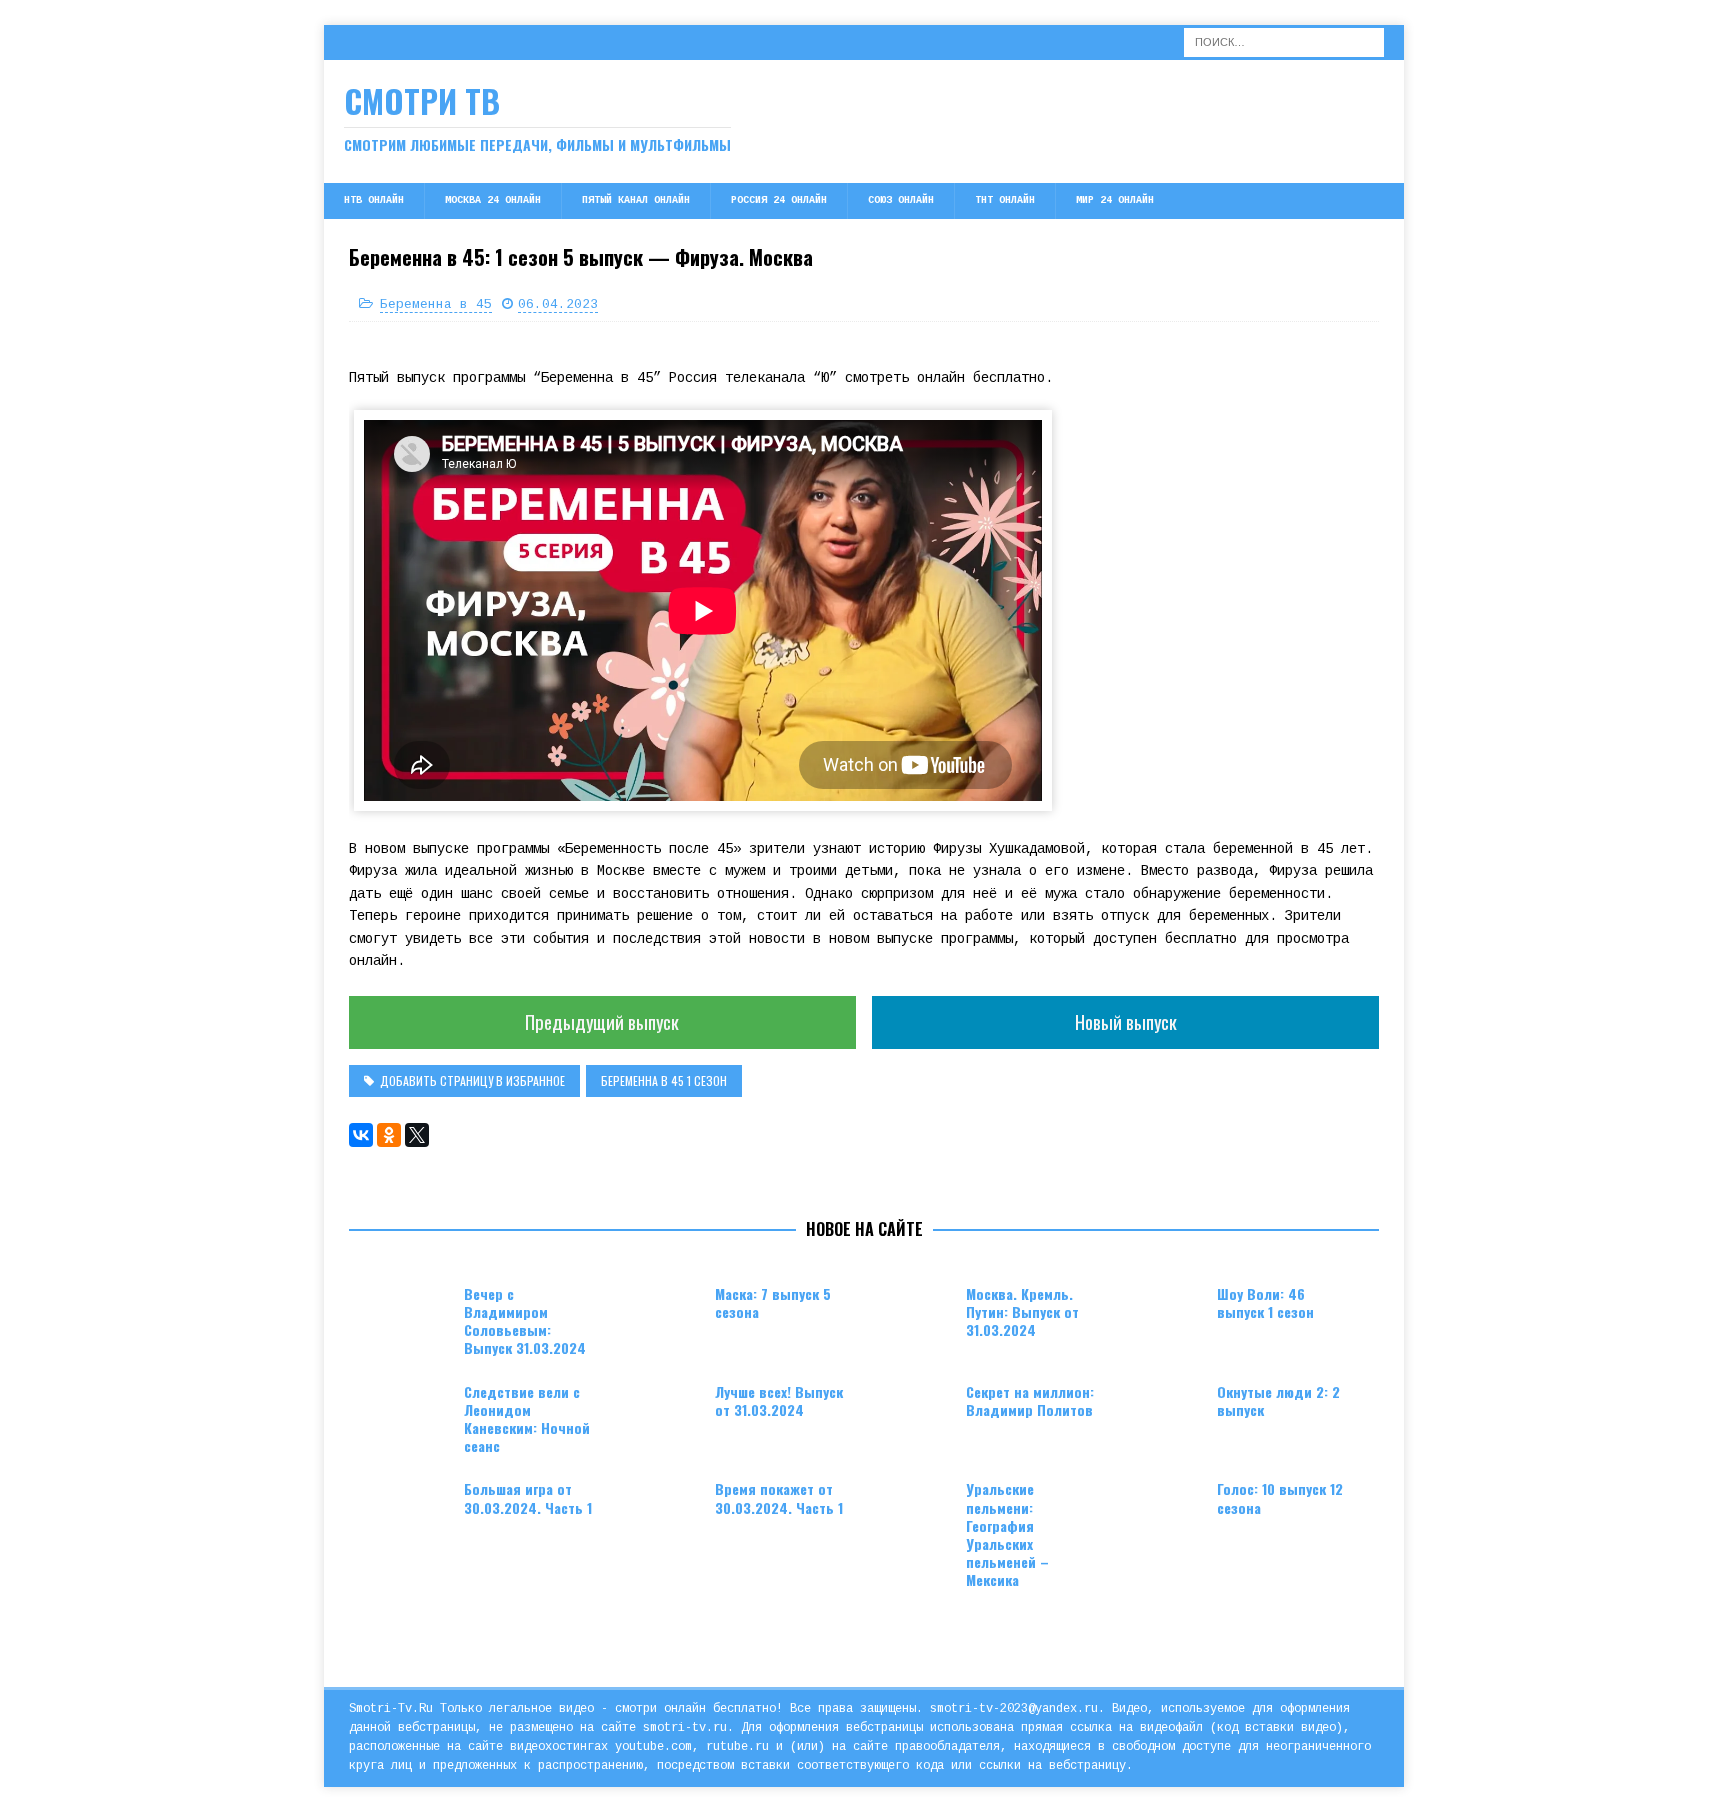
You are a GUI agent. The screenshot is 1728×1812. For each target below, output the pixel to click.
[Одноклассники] (389, 1135)
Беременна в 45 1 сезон (664, 1080)
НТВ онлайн (374, 200)
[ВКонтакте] (361, 1135)
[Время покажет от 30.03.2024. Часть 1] (665, 1510)
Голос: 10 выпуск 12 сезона (1280, 1497)
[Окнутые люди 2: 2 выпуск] (1167, 1413)
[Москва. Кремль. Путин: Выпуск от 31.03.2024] (916, 1315)
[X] (417, 1135)
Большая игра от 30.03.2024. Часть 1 (528, 1497)
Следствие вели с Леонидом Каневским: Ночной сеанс (527, 1419)
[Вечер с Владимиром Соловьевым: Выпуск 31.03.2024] (414, 1315)
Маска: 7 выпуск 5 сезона (773, 1302)
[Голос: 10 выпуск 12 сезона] (1167, 1510)
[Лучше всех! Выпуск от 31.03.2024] (665, 1413)
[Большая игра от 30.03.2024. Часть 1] (414, 1510)
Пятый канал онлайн (636, 200)
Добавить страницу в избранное (472, 1080)
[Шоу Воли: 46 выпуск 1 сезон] (1167, 1315)
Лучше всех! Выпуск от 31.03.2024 (779, 1400)
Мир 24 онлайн (1115, 200)
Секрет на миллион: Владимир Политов (1030, 1400)
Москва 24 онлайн (493, 200)
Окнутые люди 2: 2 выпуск (1278, 1400)
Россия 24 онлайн (779, 200)
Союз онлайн (901, 200)
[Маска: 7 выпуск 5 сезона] (665, 1315)
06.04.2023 (558, 304)
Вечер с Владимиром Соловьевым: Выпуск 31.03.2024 (525, 1321)
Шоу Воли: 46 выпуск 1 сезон (1265, 1302)
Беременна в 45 (436, 304)
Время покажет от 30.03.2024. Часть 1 (779, 1497)
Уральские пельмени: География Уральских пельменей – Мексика (1007, 1534)
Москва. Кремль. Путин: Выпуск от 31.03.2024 (1022, 1311)
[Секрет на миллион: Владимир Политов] (916, 1413)
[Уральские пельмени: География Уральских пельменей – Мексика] (916, 1510)
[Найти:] (1284, 42)
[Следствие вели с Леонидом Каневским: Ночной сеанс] (414, 1413)
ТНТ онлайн (1005, 200)
